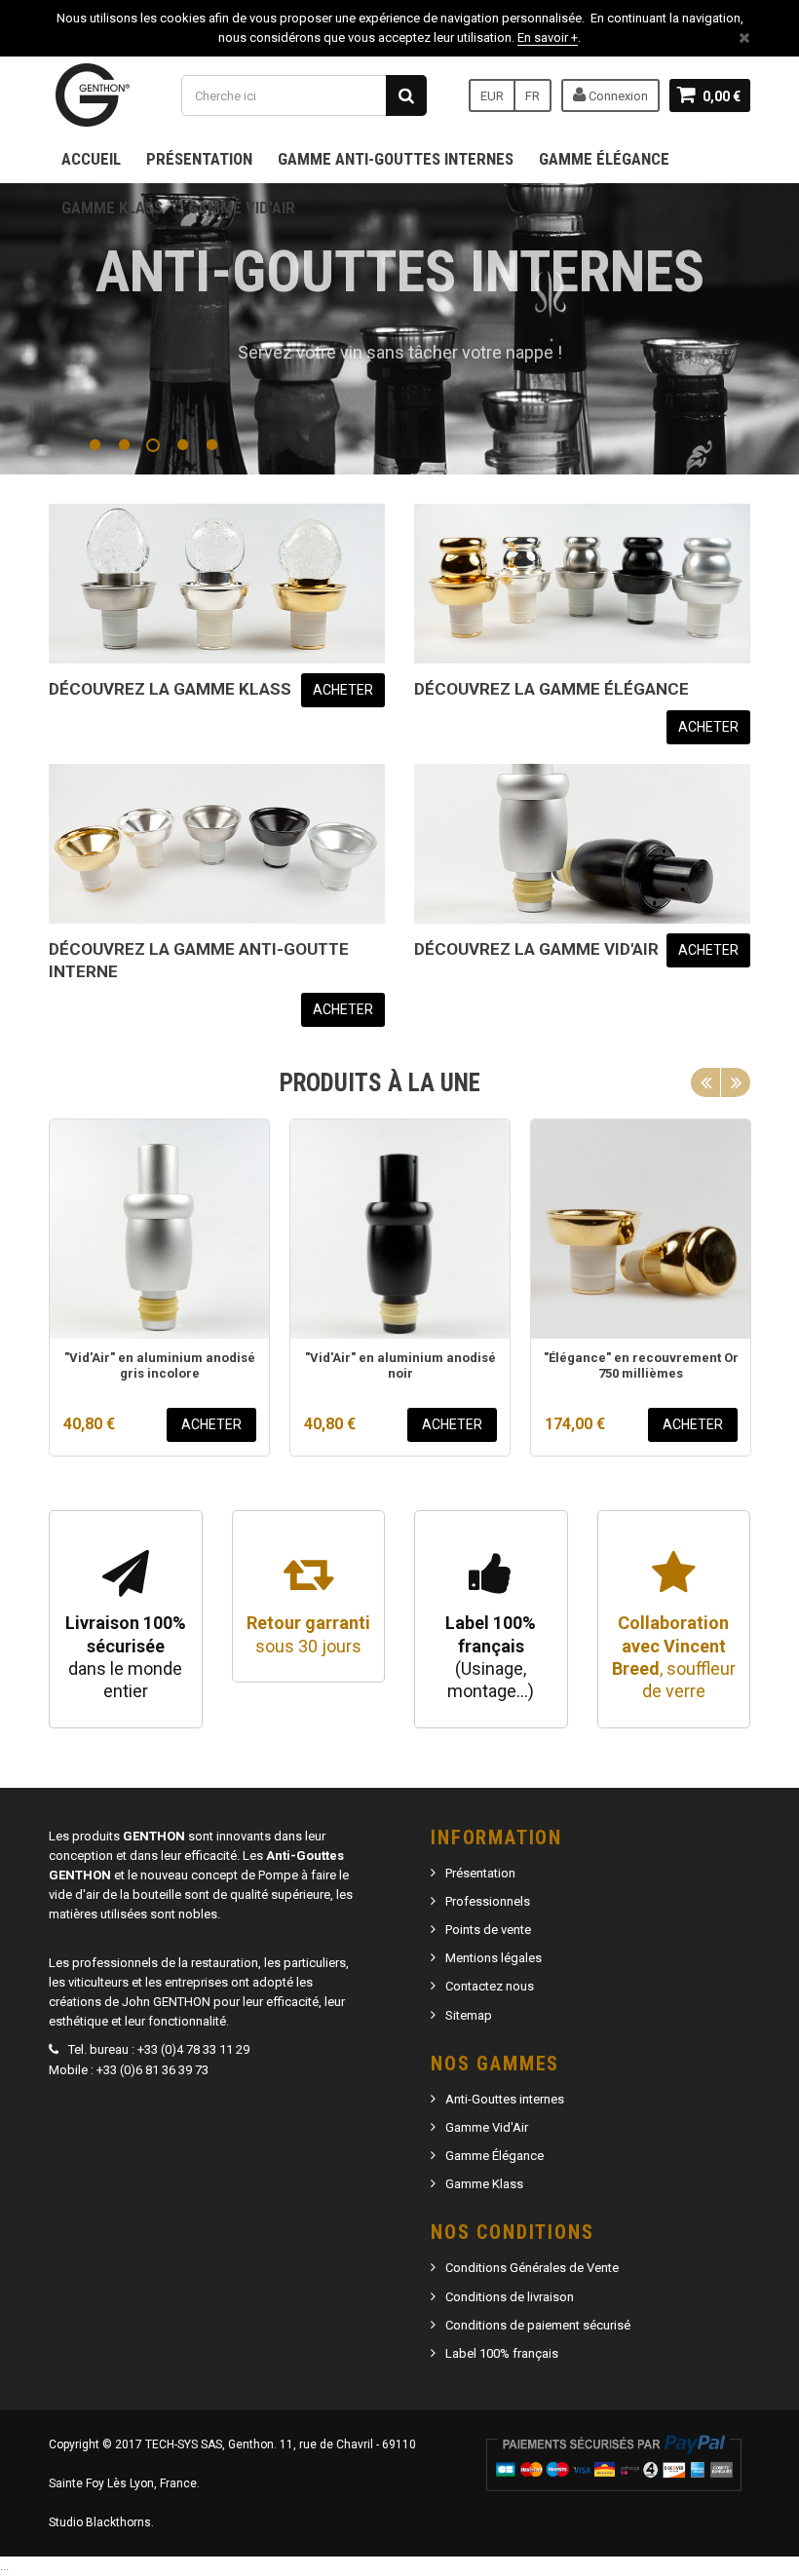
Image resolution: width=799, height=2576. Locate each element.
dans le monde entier (126, 1657)
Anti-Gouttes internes (505, 2099)
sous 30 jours (308, 1634)
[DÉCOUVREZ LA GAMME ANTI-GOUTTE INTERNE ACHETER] (217, 844)
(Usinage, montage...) (491, 1657)
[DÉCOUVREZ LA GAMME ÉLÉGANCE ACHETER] (582, 584)
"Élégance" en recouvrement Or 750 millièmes (641, 1365)
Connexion (617, 96)
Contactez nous (490, 1986)
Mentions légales (494, 1958)
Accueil (91, 159)
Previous (705, 1082)
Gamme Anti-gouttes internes (396, 159)
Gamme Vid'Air (242, 208)
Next (736, 1082)
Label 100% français (502, 2353)
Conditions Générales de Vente (532, 2268)
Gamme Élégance (604, 159)
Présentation (199, 159)
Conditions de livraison (510, 2297)
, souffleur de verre (674, 1657)
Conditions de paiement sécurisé (538, 2325)
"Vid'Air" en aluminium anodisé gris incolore (160, 1365)
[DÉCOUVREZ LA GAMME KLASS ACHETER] (217, 584)
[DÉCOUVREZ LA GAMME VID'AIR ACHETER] (582, 844)
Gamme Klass (112, 208)
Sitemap (469, 2015)
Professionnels (488, 1901)
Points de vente (488, 1930)
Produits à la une (380, 1083)
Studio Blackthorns (100, 2522)
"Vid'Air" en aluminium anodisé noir (400, 1365)
